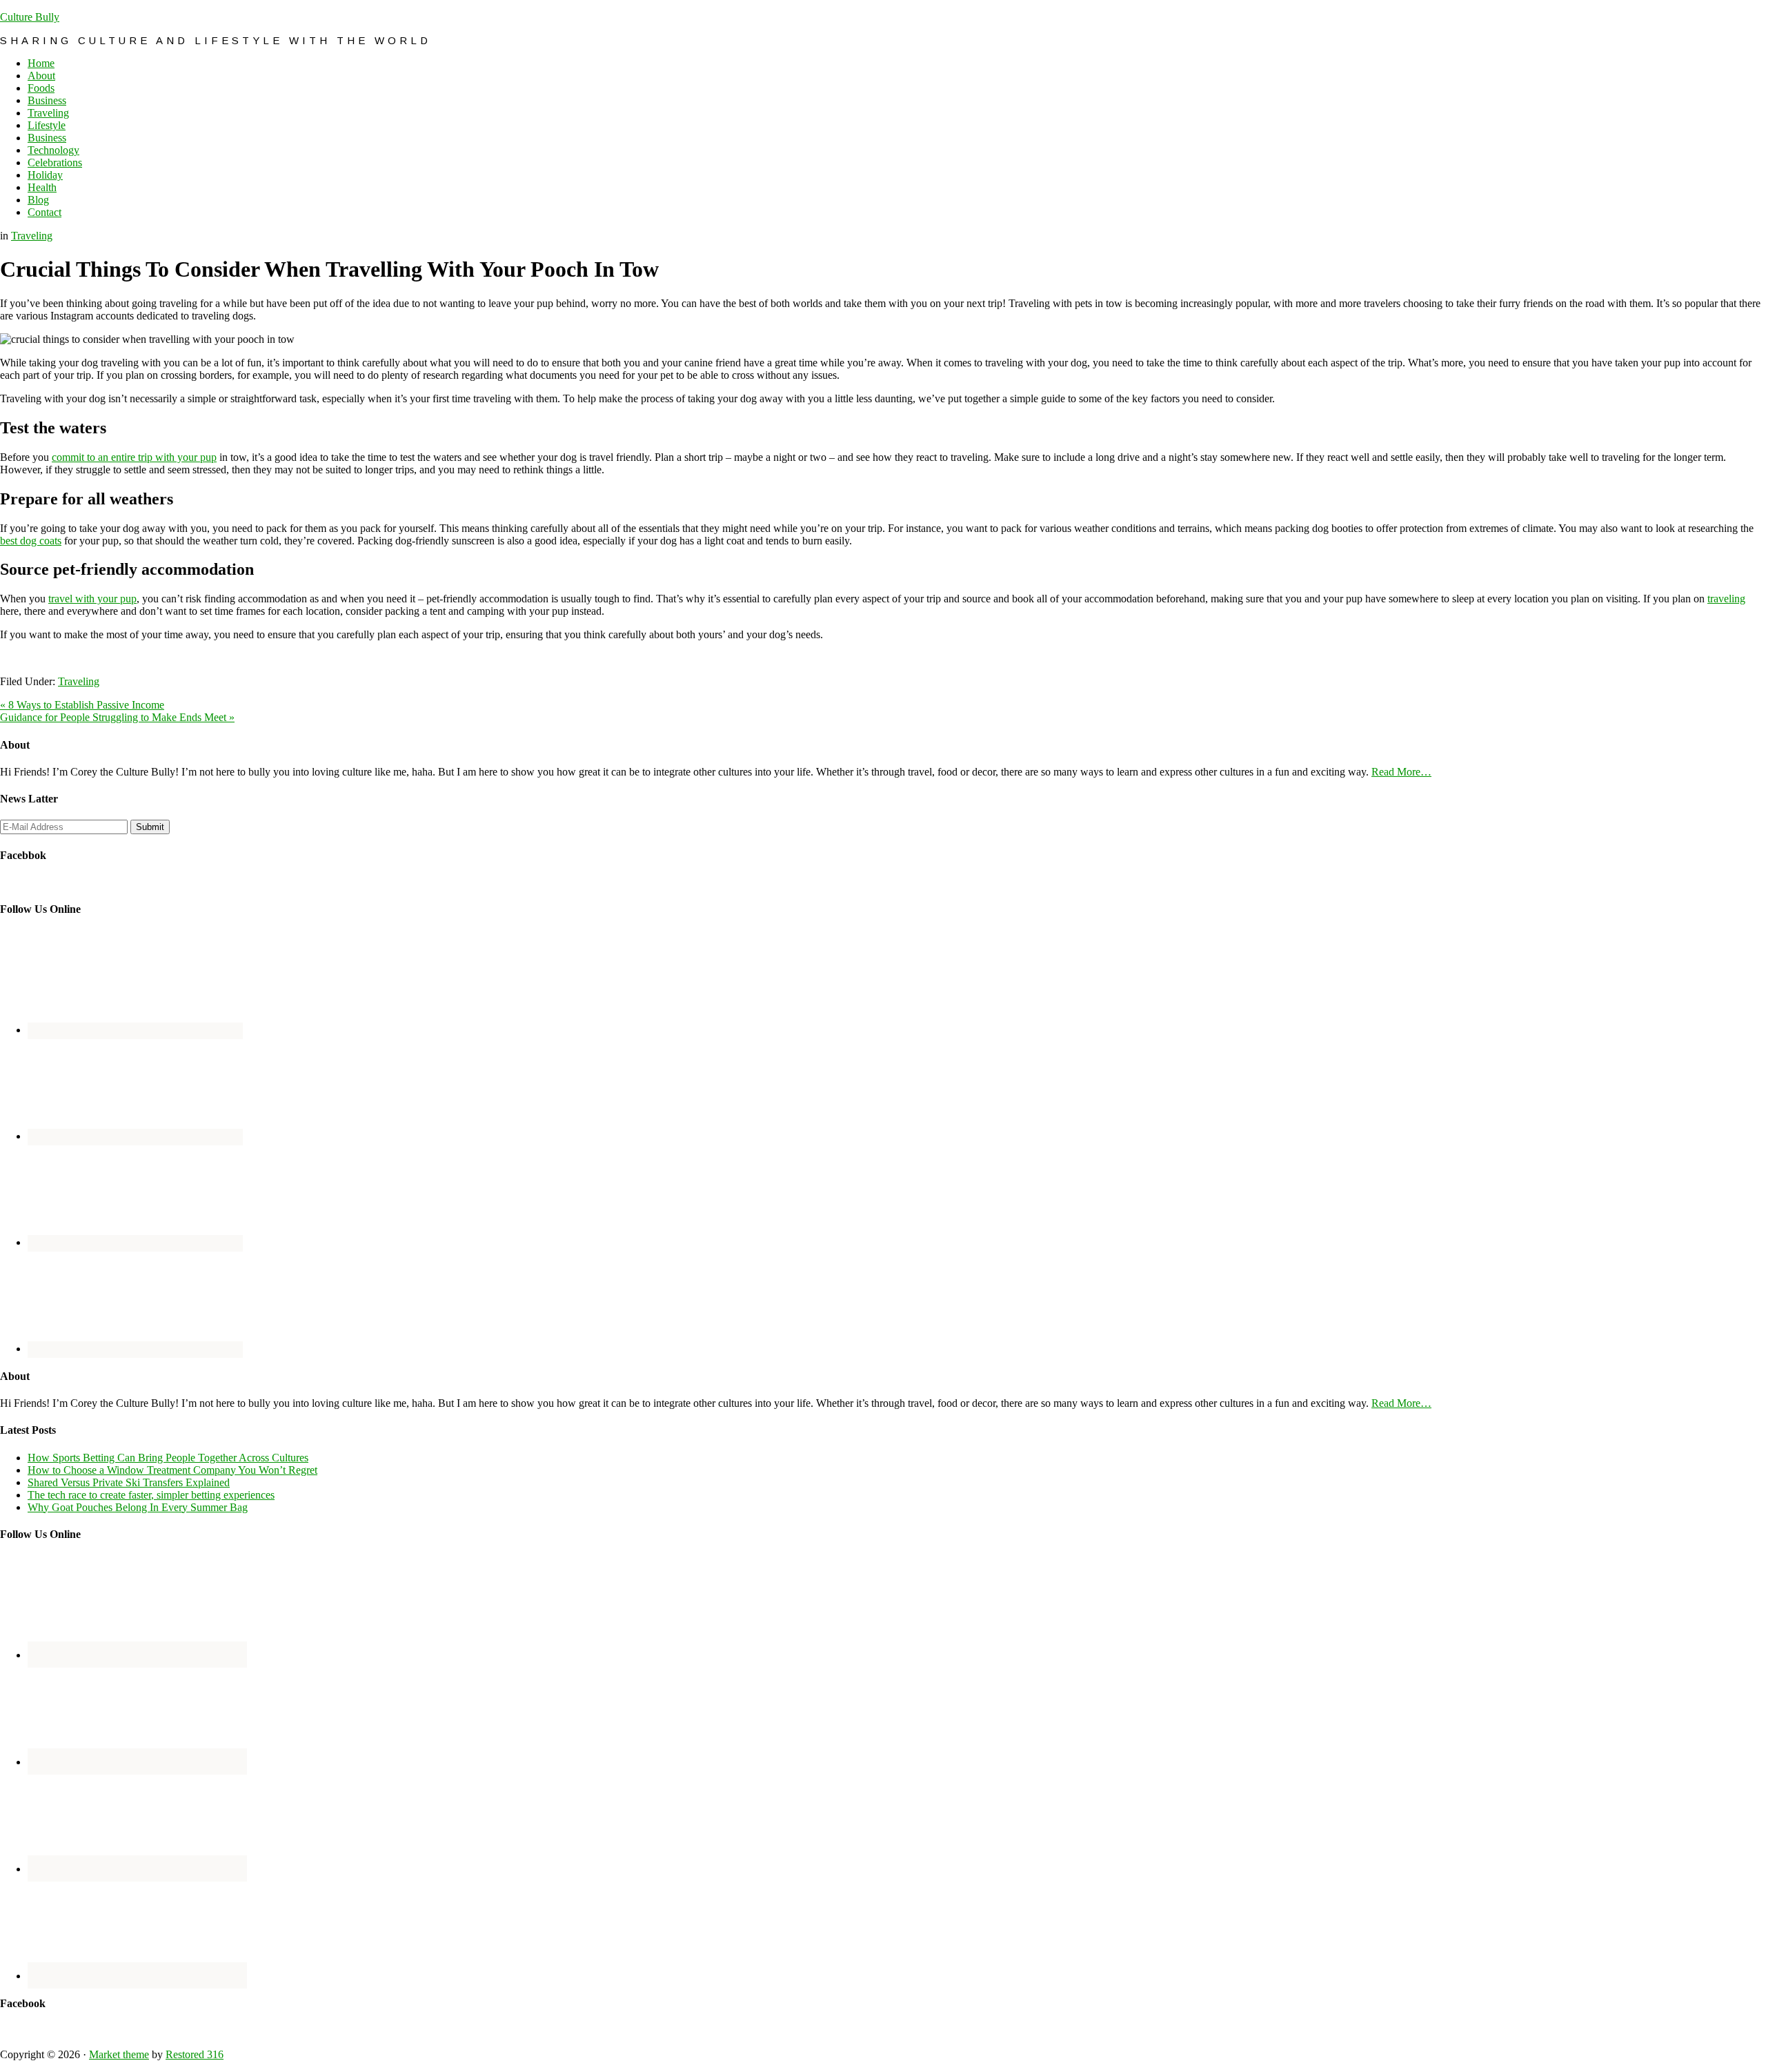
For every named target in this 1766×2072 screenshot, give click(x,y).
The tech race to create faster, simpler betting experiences (151, 1495)
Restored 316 (195, 2054)
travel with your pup (92, 599)
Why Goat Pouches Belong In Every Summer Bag (138, 1507)
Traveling (32, 236)
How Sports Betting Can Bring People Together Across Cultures (168, 1458)
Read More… (1401, 772)
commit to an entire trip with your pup (134, 457)
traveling (1726, 599)
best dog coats (31, 541)
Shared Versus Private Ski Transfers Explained (129, 1482)
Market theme (119, 2054)
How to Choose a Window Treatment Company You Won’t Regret (172, 1470)
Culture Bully (30, 17)
